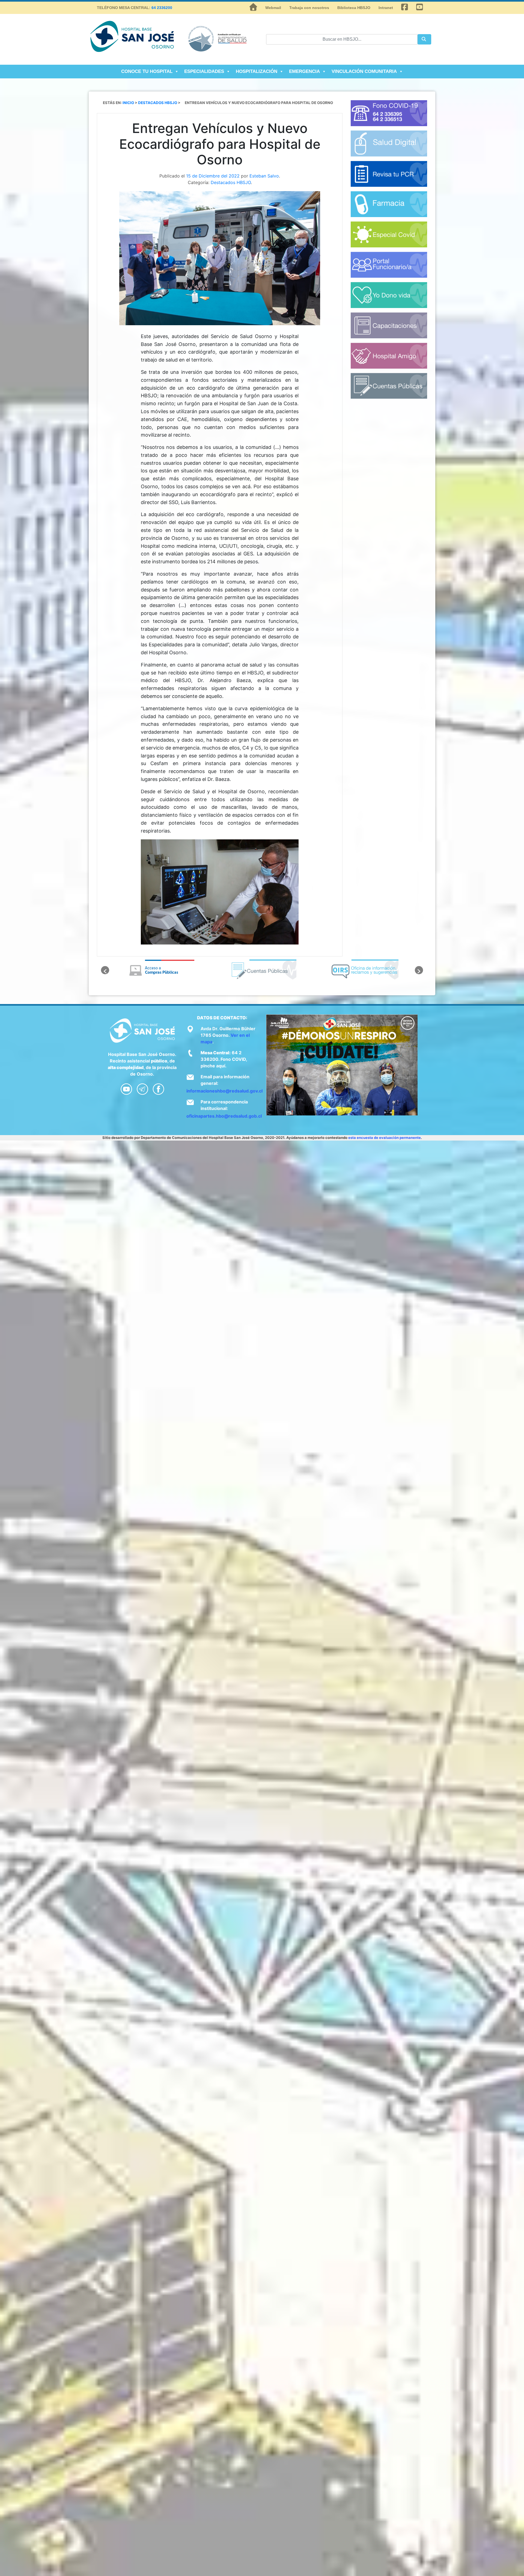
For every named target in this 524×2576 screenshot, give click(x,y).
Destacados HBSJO (231, 182)
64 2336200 (162, 8)
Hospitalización (257, 71)
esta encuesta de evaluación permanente (385, 1138)
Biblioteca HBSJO (354, 8)
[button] (105, 970)
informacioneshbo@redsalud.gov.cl (224, 1091)
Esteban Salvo (264, 176)
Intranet (386, 8)
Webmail (273, 8)
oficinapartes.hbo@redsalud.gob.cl (224, 1116)
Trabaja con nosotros (309, 8)
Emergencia (304, 71)
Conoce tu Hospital (147, 71)
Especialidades (204, 71)
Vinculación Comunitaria (364, 71)
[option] (160, 970)
